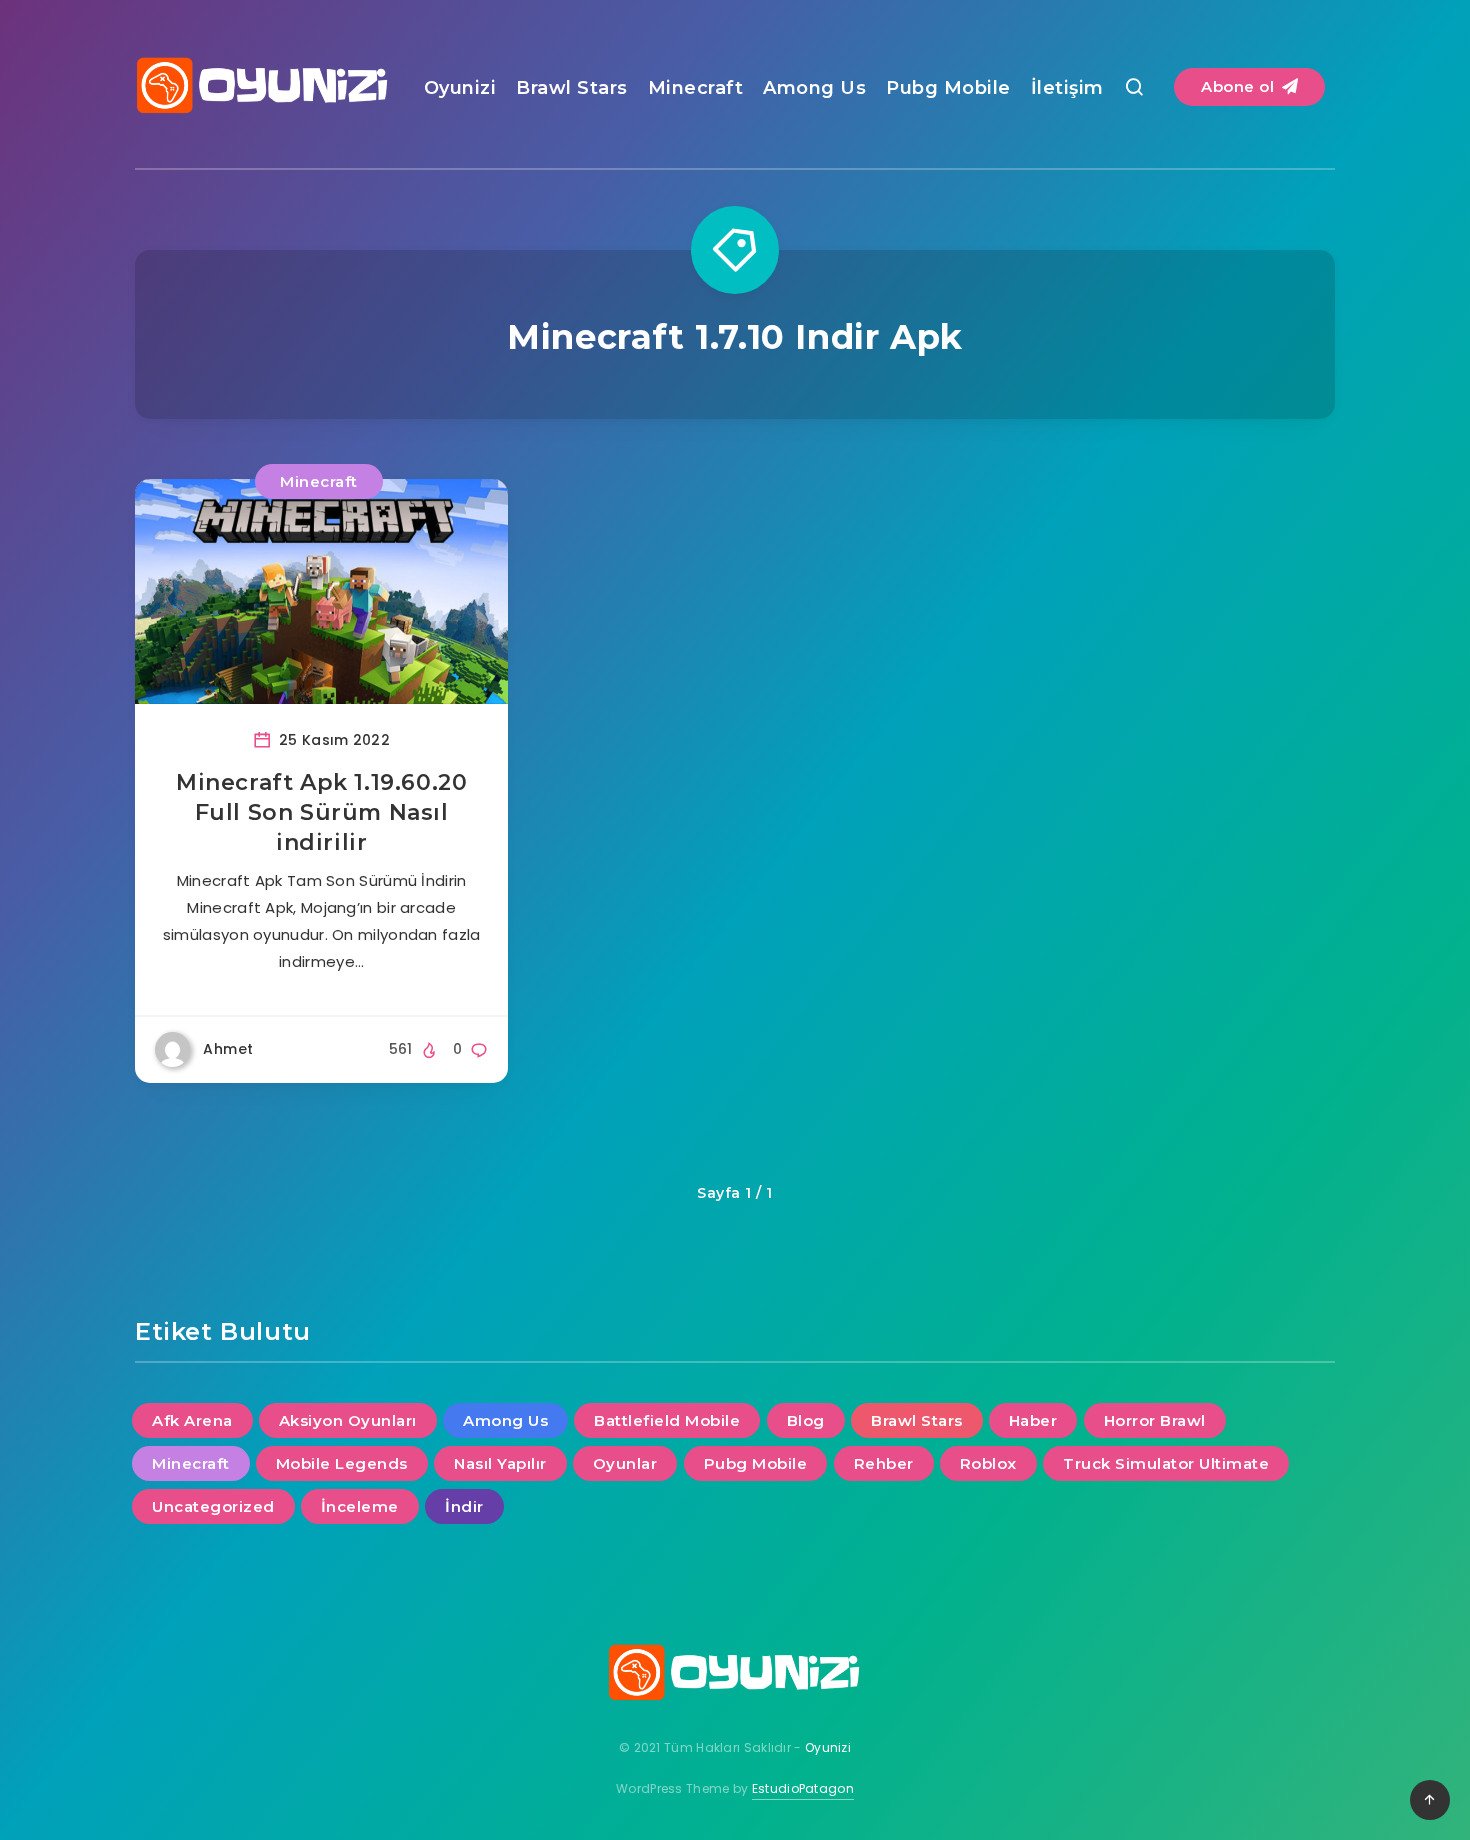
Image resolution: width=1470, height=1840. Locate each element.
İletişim (1067, 88)
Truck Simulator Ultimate (1166, 1463)
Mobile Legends (342, 1463)
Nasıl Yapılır (500, 1463)
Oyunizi (460, 88)
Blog (806, 1420)
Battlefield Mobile (667, 1420)
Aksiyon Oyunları (348, 1420)
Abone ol (1240, 86)
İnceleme (360, 1506)
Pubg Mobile (948, 88)
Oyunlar (625, 1463)
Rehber (884, 1463)
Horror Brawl (1155, 1420)
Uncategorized (213, 1506)
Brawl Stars (572, 88)
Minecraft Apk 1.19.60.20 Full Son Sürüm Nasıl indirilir (321, 812)
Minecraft (696, 88)
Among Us (814, 88)
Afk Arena (192, 1420)
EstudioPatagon (803, 1788)
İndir (464, 1506)
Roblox (988, 1463)
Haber (1033, 1420)
